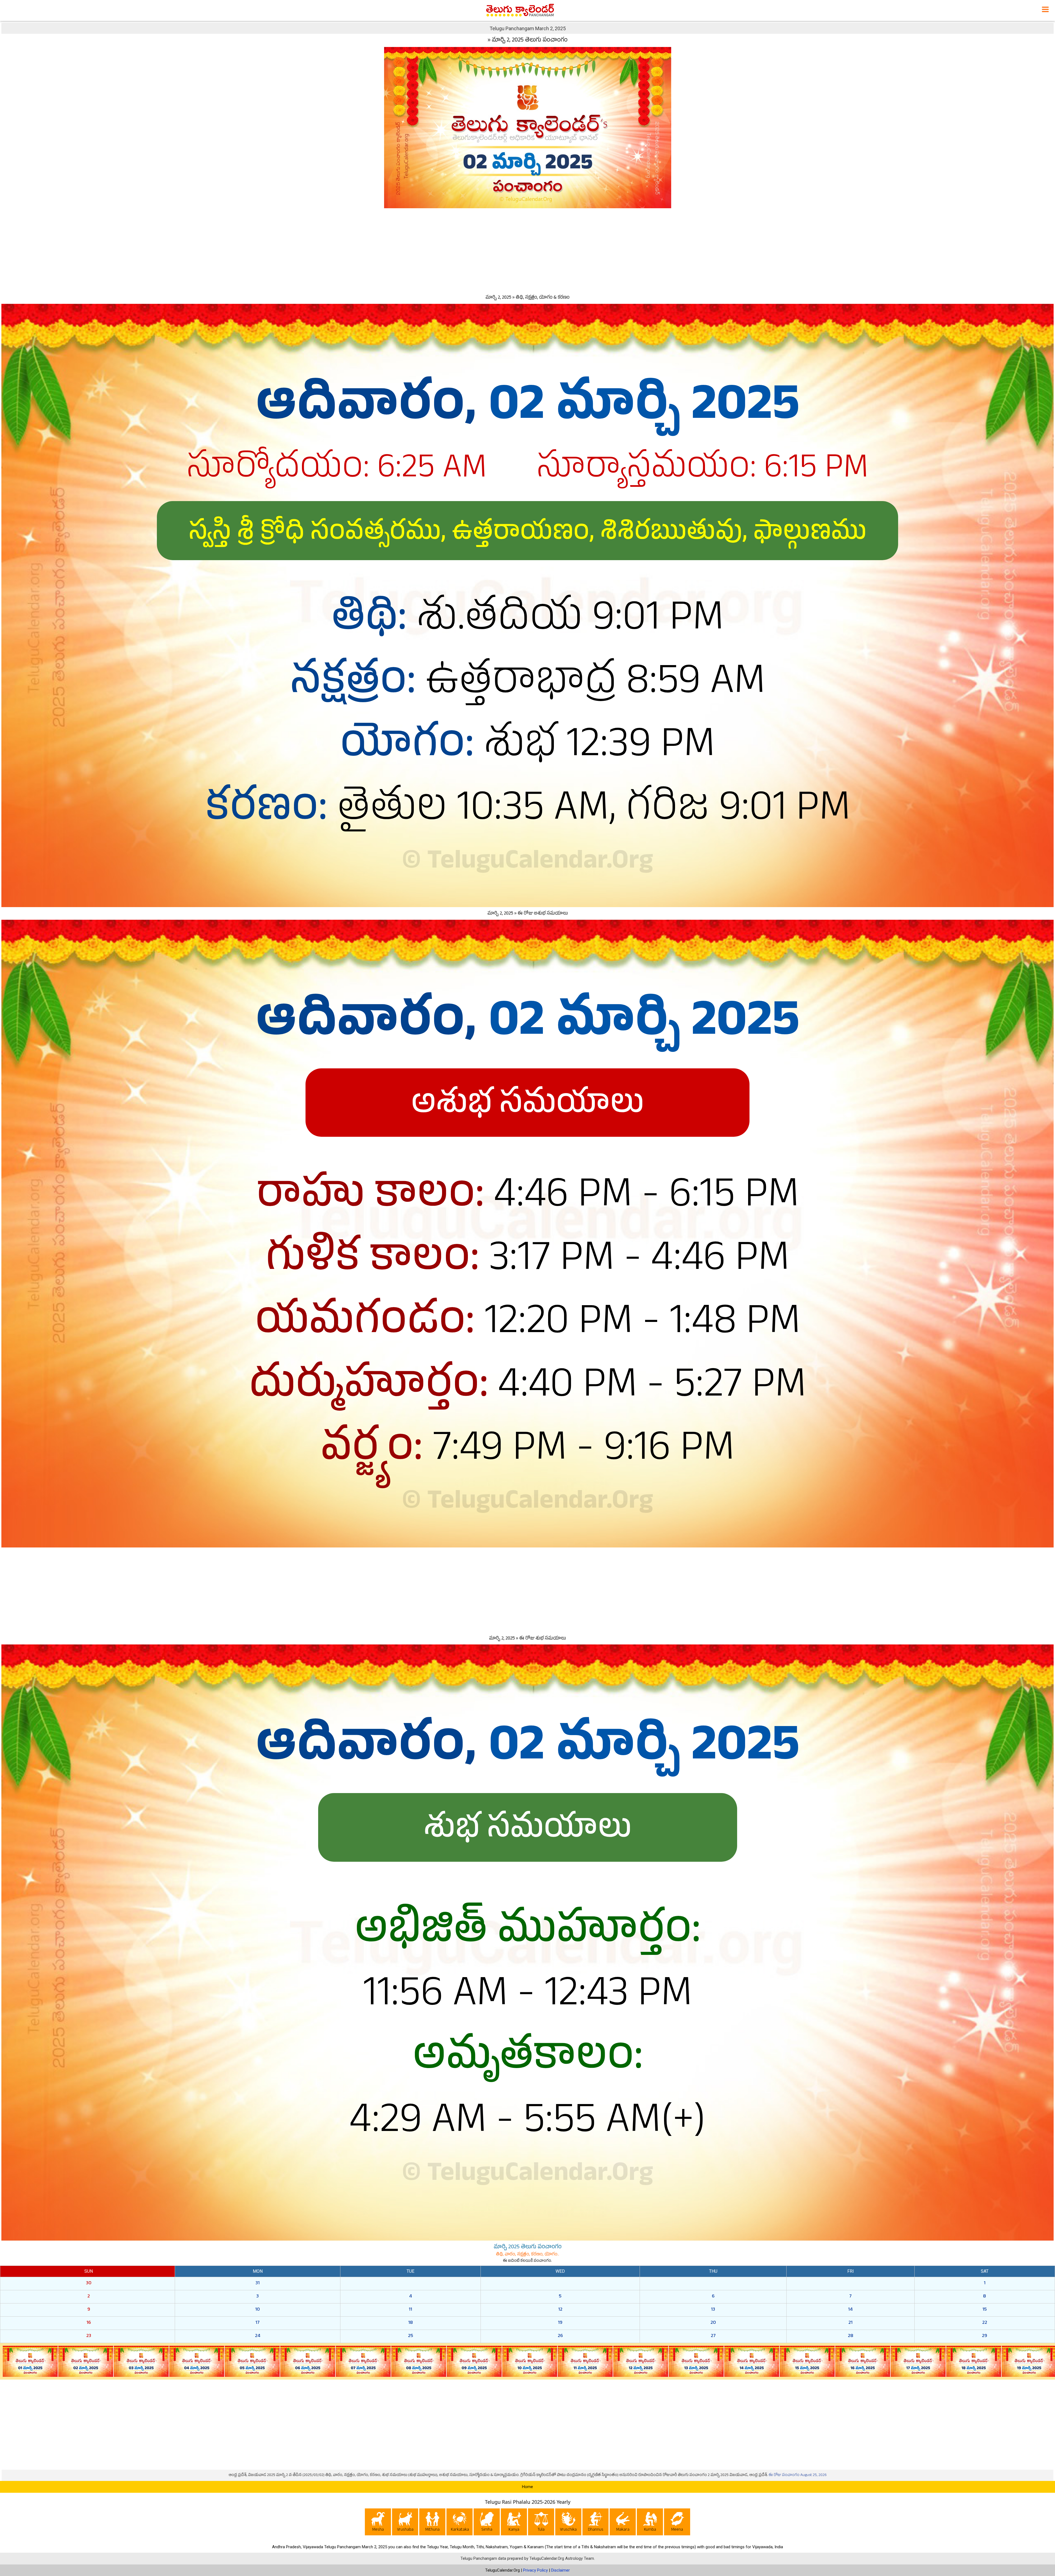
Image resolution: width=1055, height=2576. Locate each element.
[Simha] (487, 2523)
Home (527, 2487)
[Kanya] (514, 2523)
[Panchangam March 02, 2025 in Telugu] (528, 127)
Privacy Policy (535, 2570)
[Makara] (623, 2523)
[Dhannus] (595, 2523)
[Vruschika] (568, 2523)
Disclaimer (560, 2570)
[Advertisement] (527, 250)
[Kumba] (650, 2523)
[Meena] (677, 2523)
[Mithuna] (432, 2523)
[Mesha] (378, 2523)
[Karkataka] (460, 2523)
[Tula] (541, 2523)
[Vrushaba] (405, 2523)
